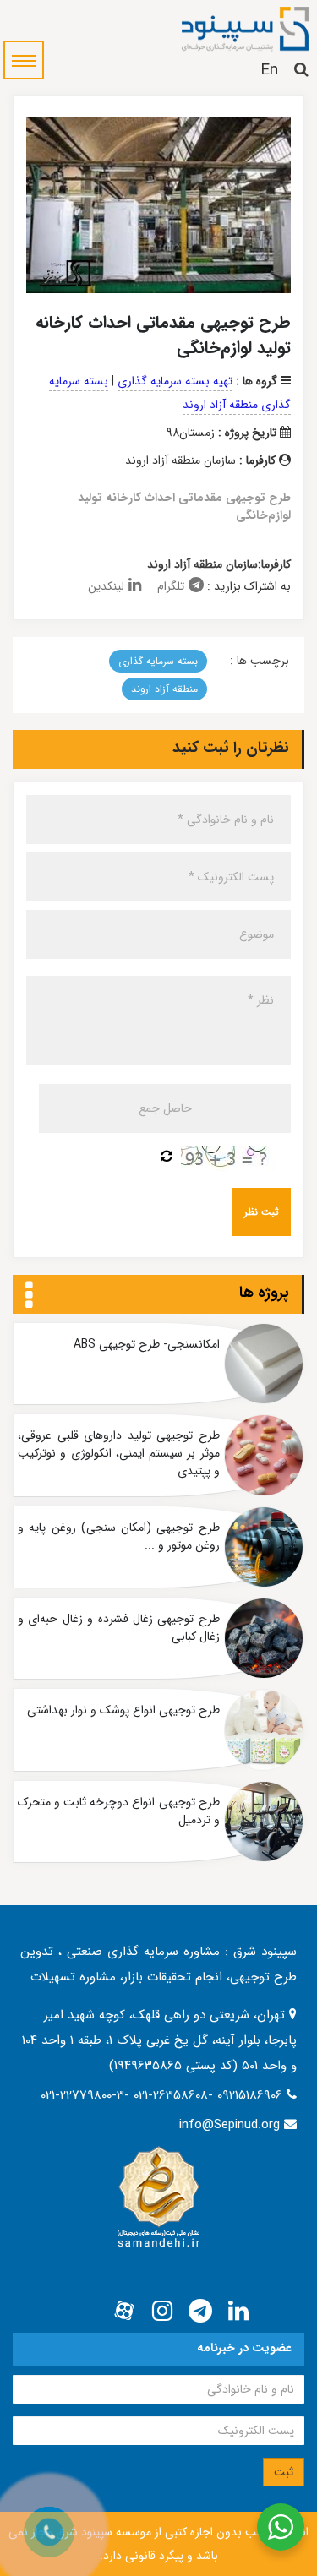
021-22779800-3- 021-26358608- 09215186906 (164, 2095)
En (269, 70)
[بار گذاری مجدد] (167, 1157)
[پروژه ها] (29, 1296)
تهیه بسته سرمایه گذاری (175, 381)
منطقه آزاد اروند (164, 689)
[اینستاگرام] (162, 2312)
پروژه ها (264, 1293)
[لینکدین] (238, 2312)
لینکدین (106, 586)
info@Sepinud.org (230, 2125)
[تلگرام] (200, 2312)
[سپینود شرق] (245, 28)
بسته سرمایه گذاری (158, 661)
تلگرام (171, 586)
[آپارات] (124, 2312)
